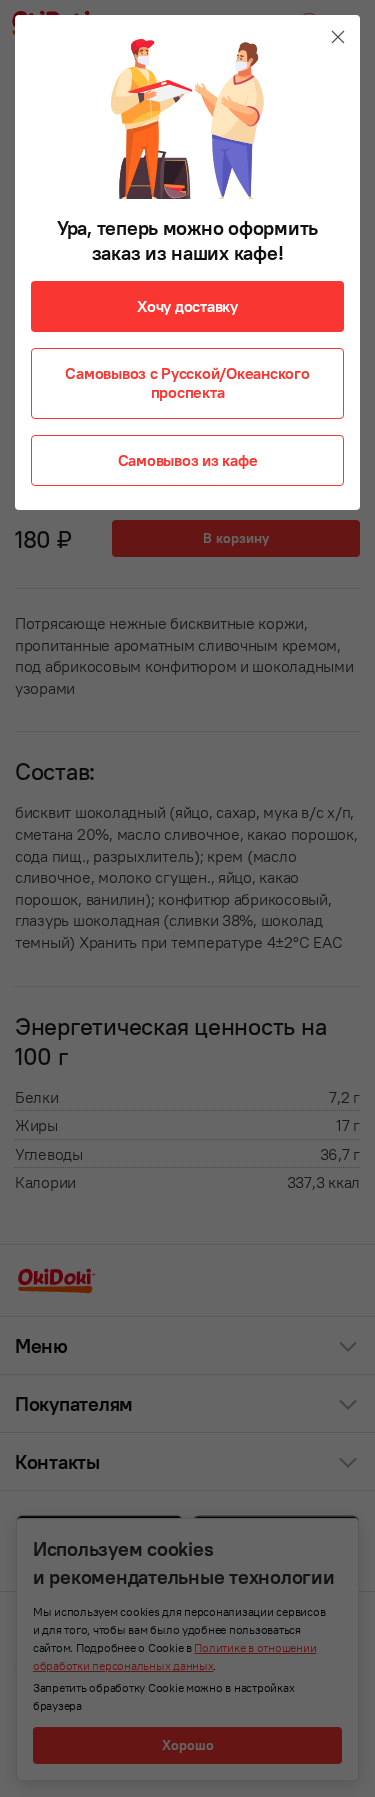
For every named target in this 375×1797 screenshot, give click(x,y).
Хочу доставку (187, 306)
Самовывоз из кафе (188, 460)
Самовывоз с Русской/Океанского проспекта (187, 382)
